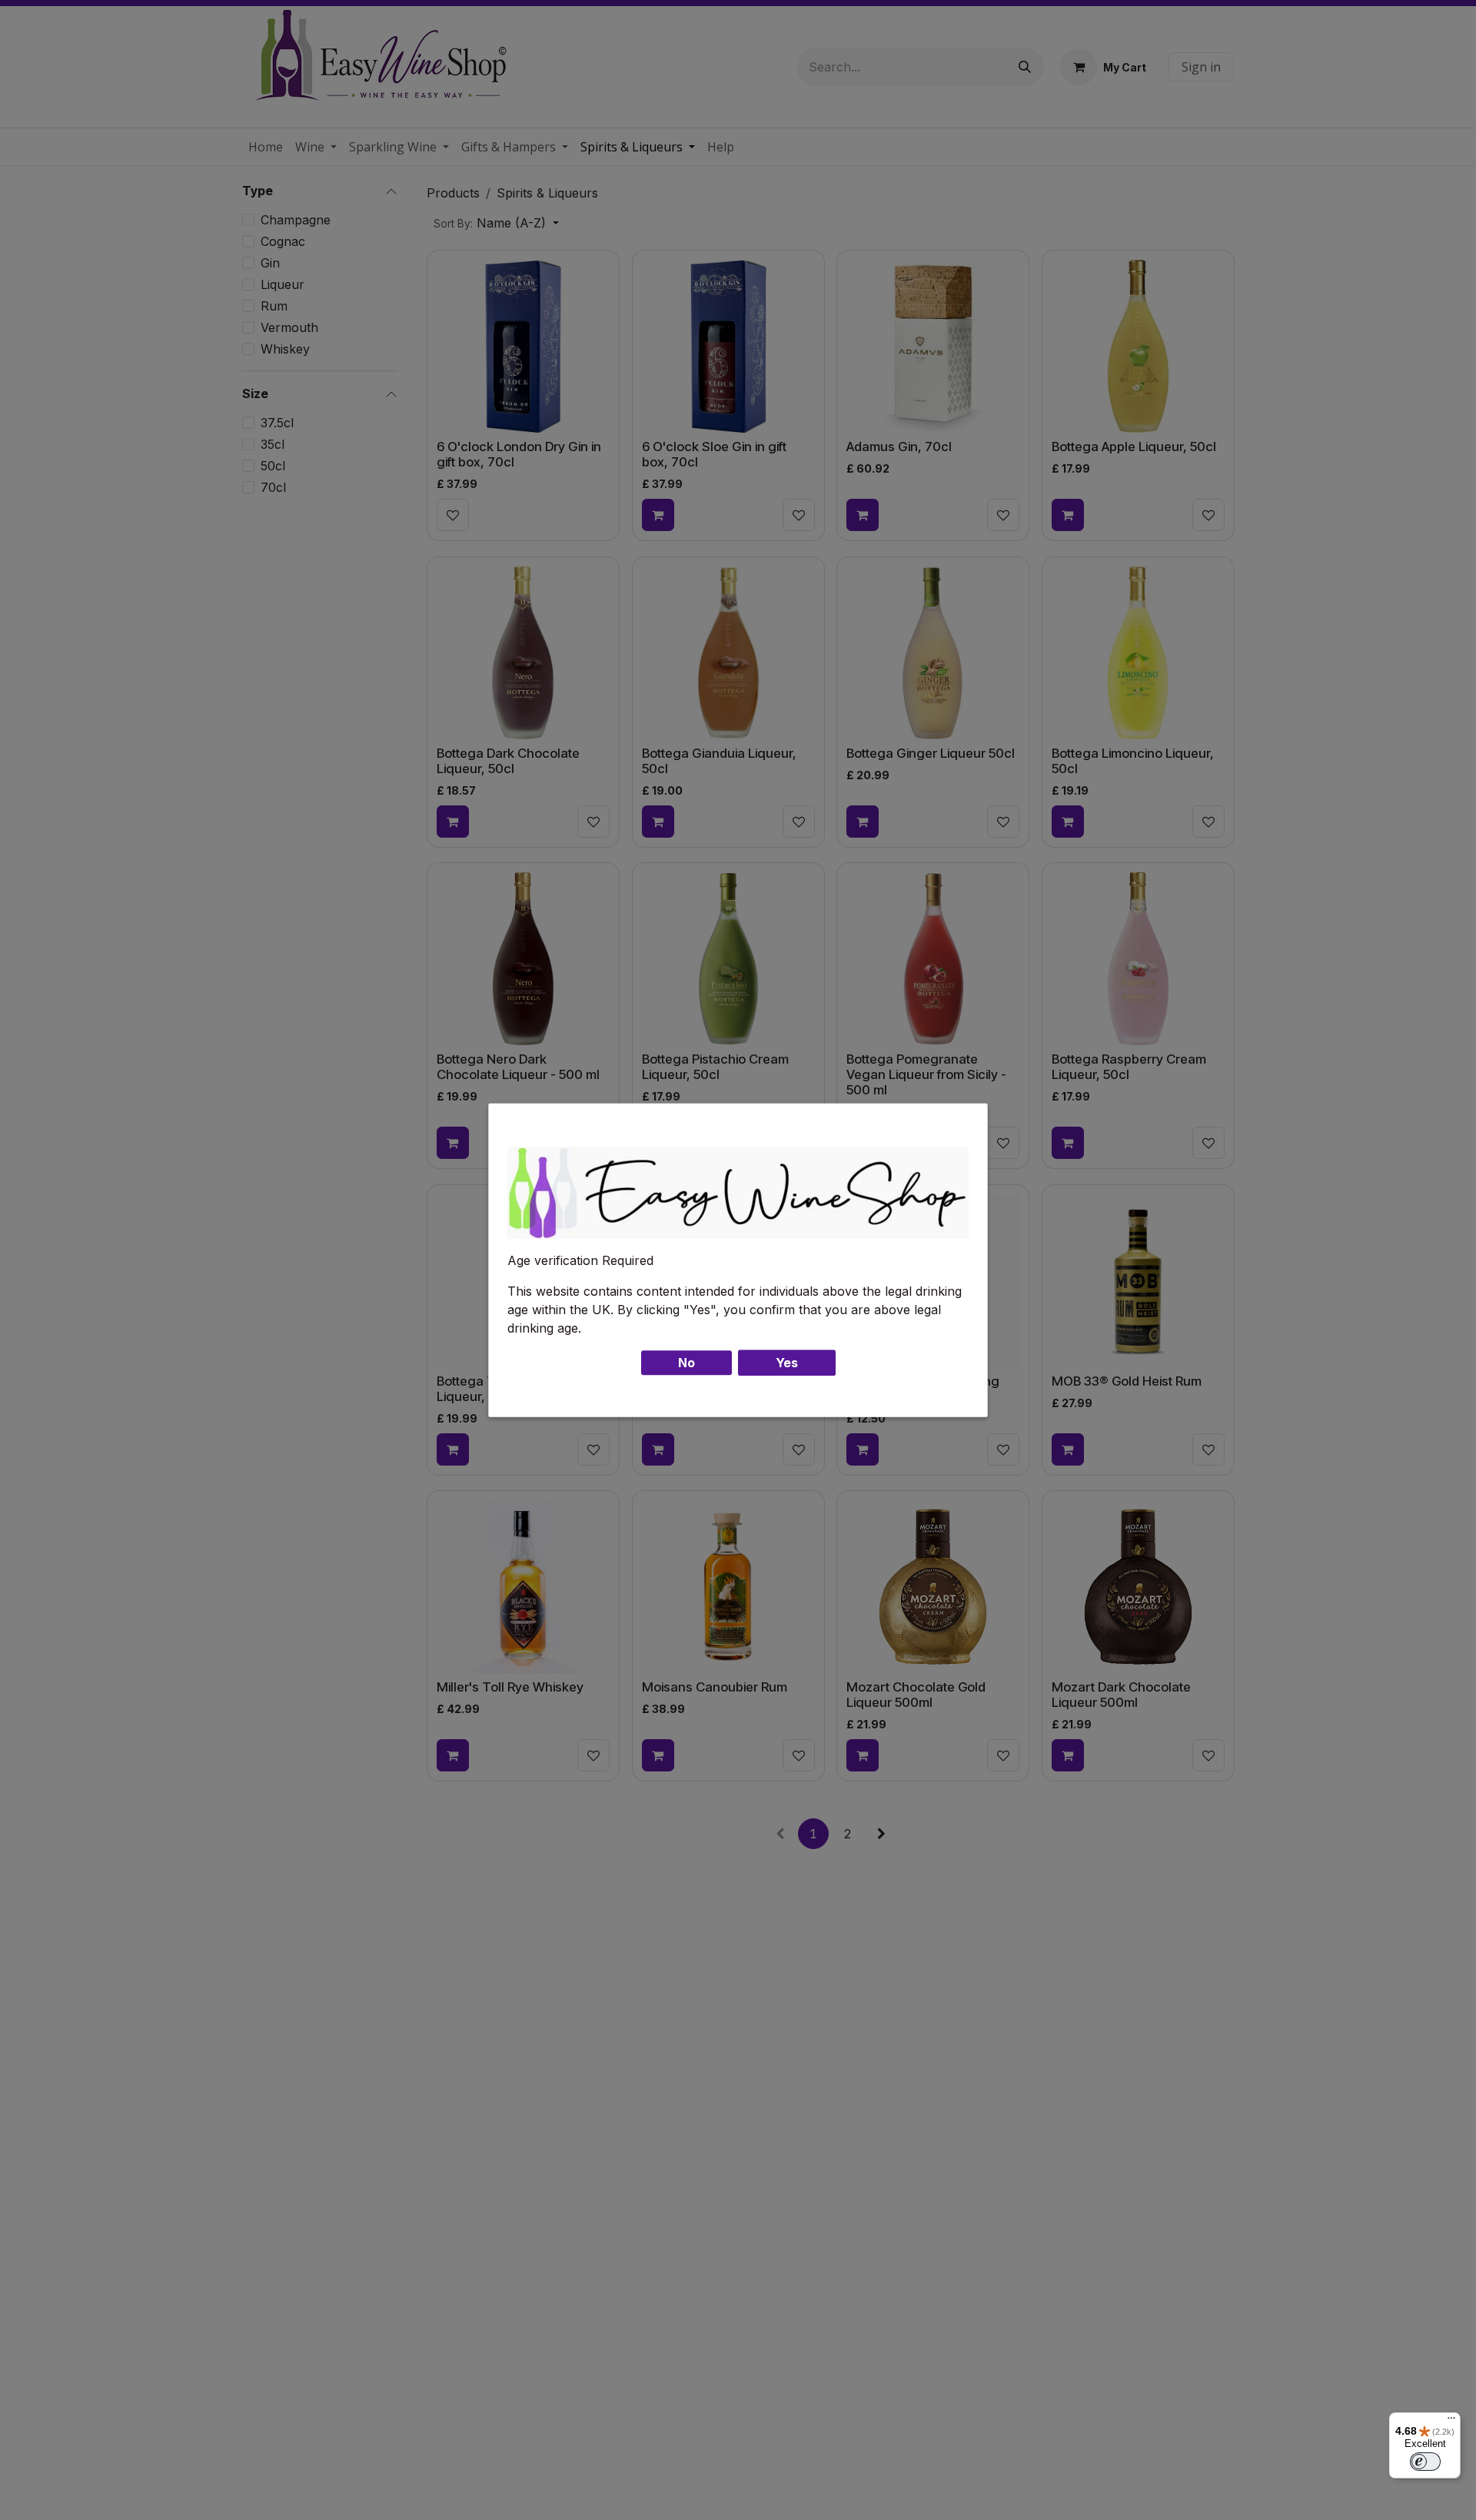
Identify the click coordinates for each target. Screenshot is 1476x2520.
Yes (787, 1363)
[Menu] (1451, 2422)
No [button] (686, 1363)
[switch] (1425, 2462)
